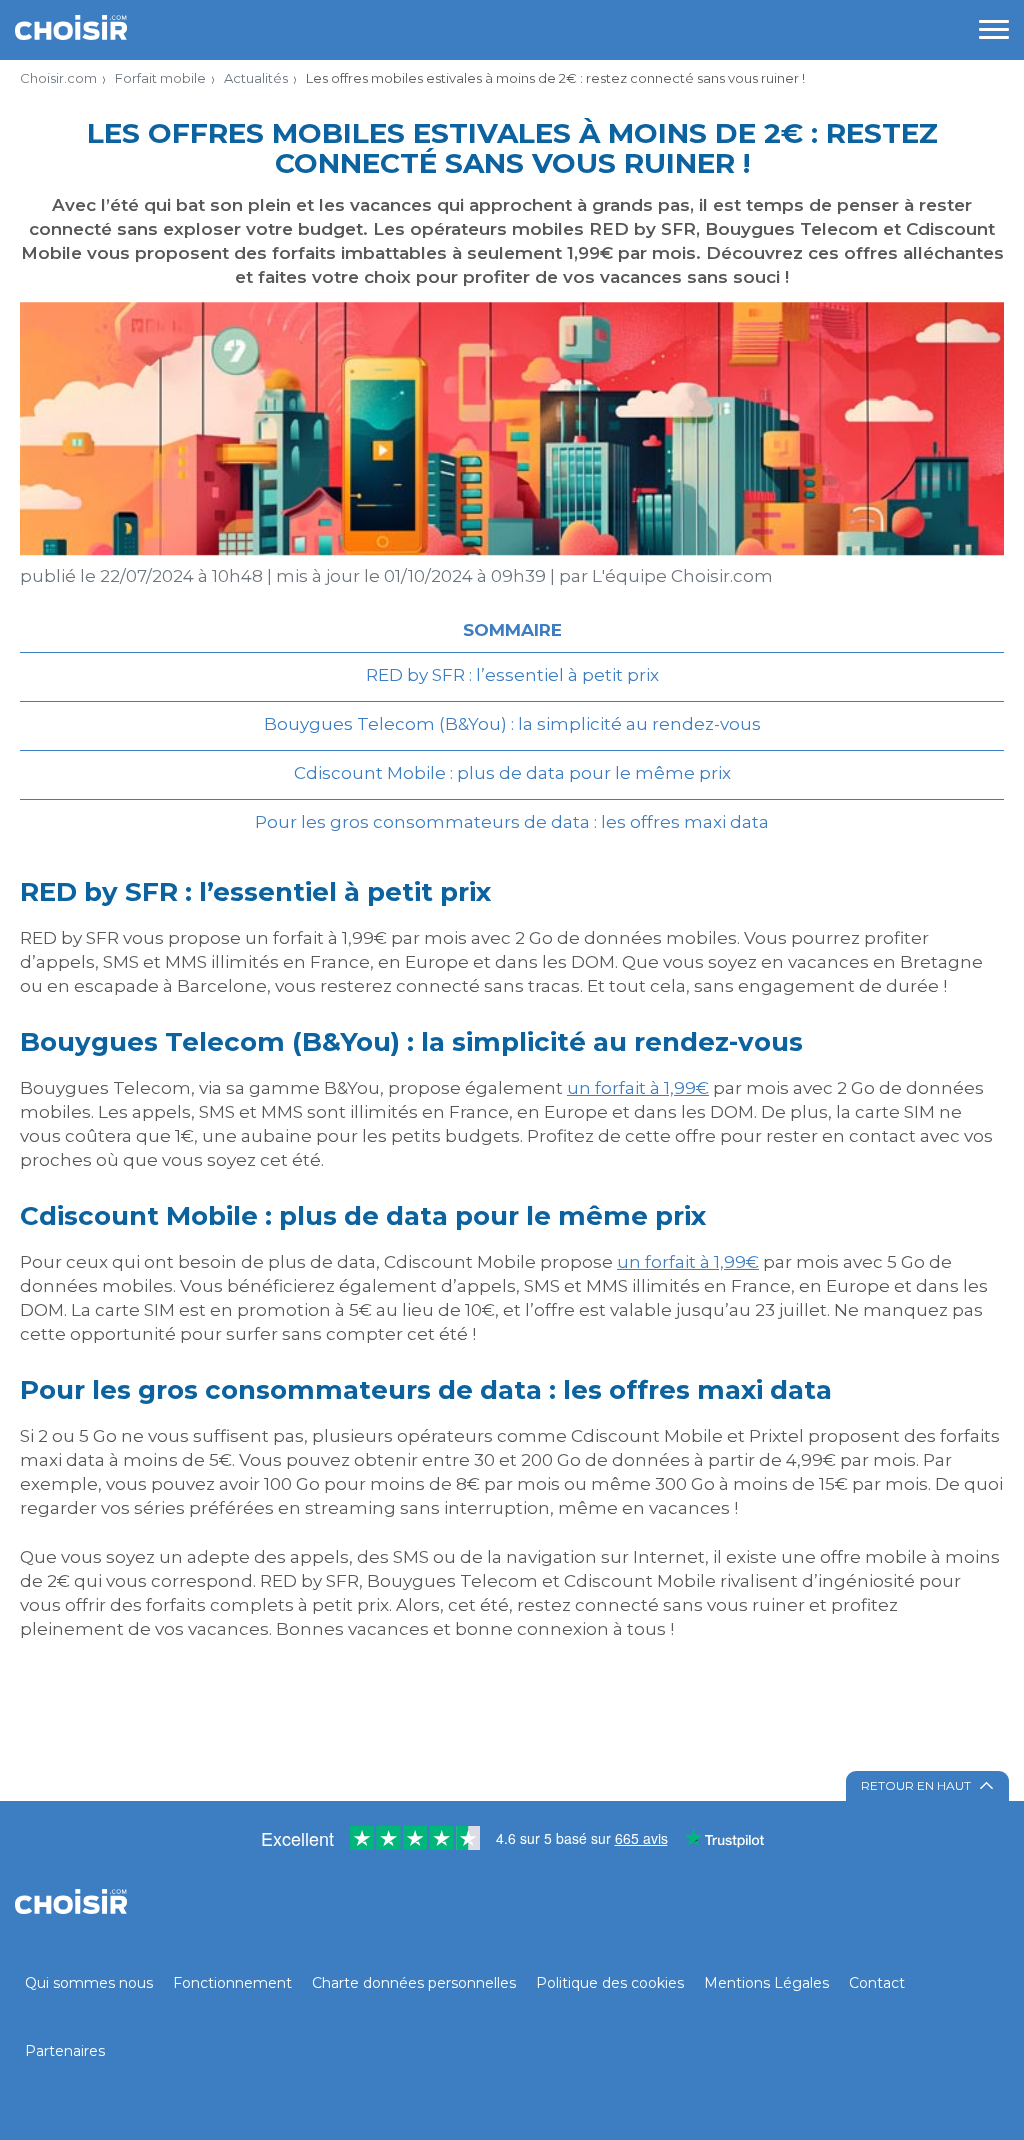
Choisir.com (58, 78)
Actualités (256, 78)
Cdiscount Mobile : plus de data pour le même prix (512, 773)
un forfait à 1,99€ (638, 1088)
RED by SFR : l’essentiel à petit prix (512, 675)
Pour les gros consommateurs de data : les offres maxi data (512, 822)
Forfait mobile (160, 78)
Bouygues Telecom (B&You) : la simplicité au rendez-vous (512, 724)
